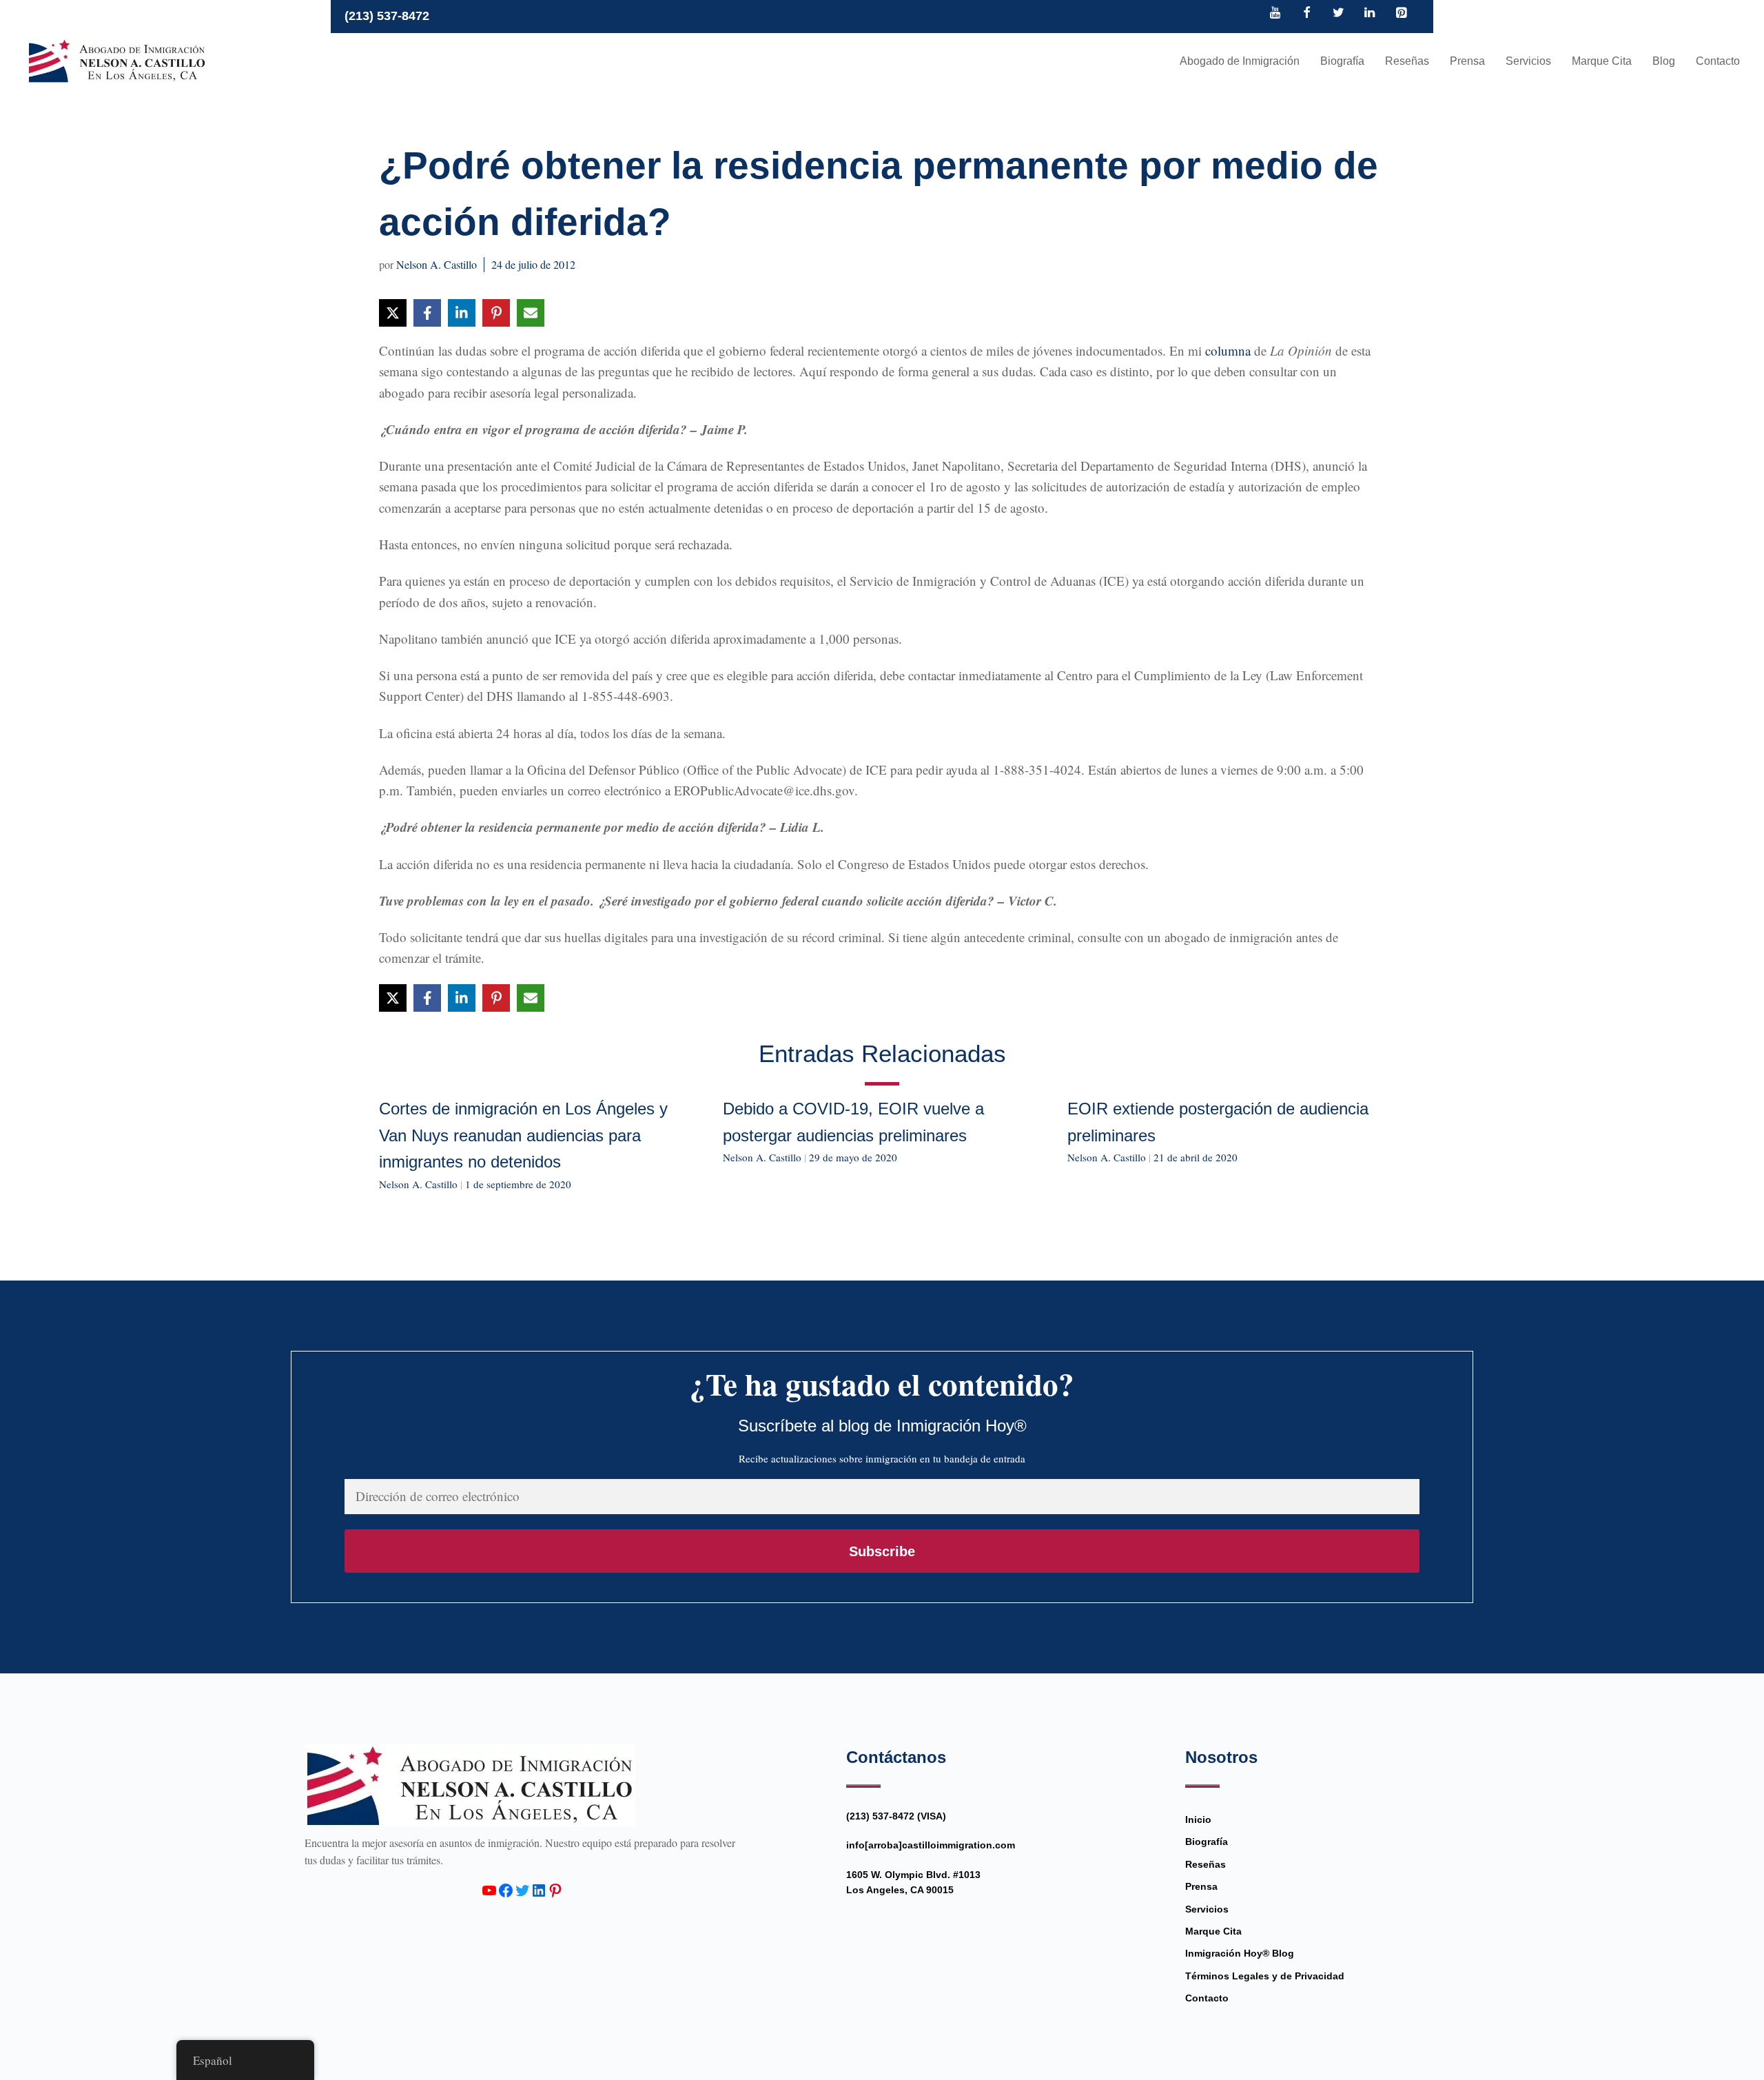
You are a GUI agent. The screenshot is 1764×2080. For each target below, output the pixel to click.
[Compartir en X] (393, 313)
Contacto (1718, 61)
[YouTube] (1275, 14)
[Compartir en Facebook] (427, 313)
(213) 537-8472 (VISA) (896, 1816)
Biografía (1342, 61)
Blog (1664, 61)
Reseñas (1407, 61)
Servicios (1528, 61)
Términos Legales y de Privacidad (1265, 1976)
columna (1228, 350)
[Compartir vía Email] (531, 313)
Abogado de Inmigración (1240, 61)
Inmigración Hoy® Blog (1240, 1953)
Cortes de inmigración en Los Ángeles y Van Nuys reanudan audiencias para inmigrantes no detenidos (523, 1135)
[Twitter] (1338, 14)
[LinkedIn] (1370, 14)
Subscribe (882, 1551)
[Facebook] (1307, 14)
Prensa (1467, 61)
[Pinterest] (1401, 14)
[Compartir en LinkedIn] (462, 313)
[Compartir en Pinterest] (496, 313)
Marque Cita (1602, 61)
